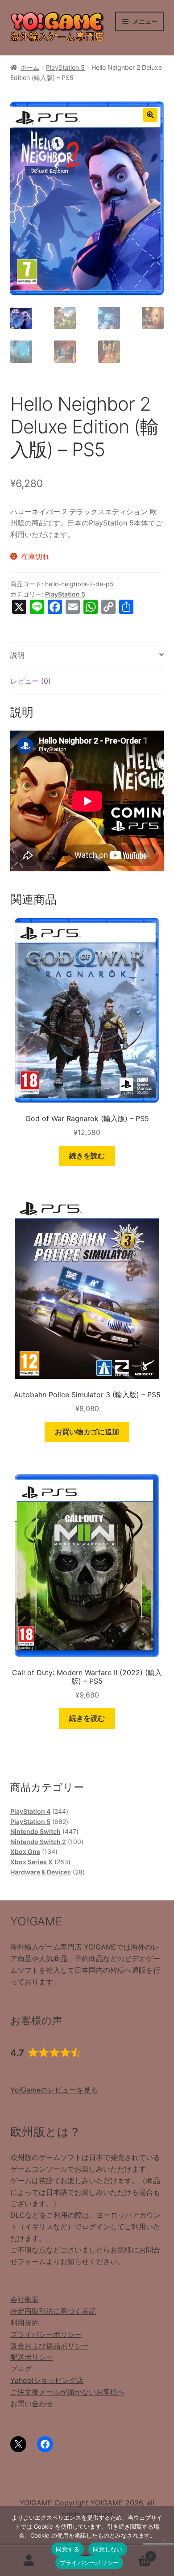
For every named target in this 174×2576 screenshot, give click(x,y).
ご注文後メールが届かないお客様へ (67, 2392)
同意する (68, 2549)
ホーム (30, 67)
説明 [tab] (17, 655)
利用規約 (25, 2323)
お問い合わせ (32, 2404)
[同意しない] (163, 2541)
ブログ (21, 2369)
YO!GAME (36, 2503)
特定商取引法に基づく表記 (53, 2311)
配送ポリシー (32, 2357)
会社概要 (25, 2299)
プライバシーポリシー (46, 2334)
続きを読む (87, 1156)
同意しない (108, 2549)
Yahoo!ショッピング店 (47, 2380)
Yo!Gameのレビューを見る (54, 2090)
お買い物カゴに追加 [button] (87, 1432)
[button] (150, 115)
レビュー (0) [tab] (31, 681)
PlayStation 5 (65, 67)
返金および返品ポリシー (50, 2346)
